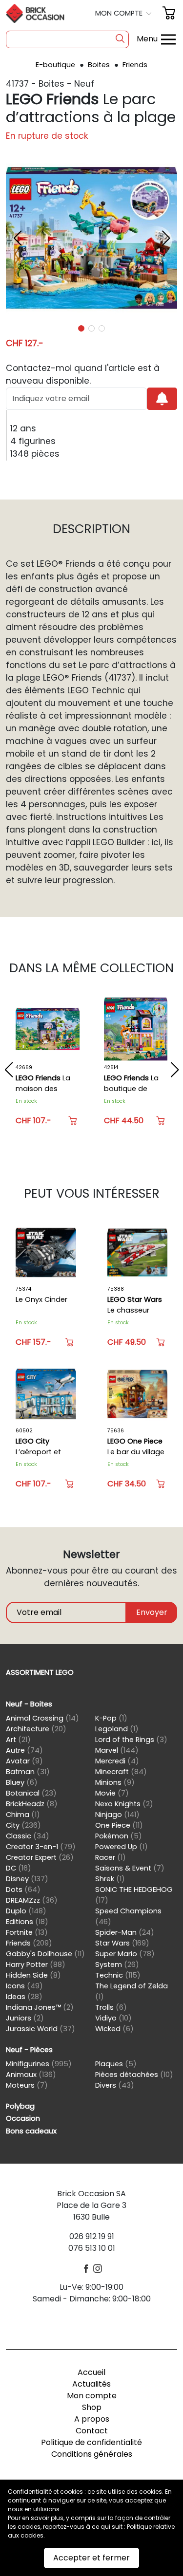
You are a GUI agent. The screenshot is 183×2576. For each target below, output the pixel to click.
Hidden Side (33, 1975)
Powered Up (122, 1847)
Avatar (24, 1761)
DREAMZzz (32, 1900)
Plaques (116, 2064)
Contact (92, 2431)
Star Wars (122, 1943)
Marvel (117, 1750)
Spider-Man (125, 1932)
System (117, 1964)
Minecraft (121, 1772)
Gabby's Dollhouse (45, 1954)
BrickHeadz (32, 1804)
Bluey (22, 1782)
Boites (100, 65)
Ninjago (117, 1815)
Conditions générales (92, 2454)
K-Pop (111, 1718)
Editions (27, 1922)
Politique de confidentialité (91, 2442)
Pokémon (119, 1836)
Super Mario (125, 1954)
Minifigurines (39, 2064)
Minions (115, 1782)
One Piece (119, 1825)
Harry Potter (36, 1964)
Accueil (91, 2372)
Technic (118, 1975)
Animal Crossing (42, 1718)
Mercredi (117, 1761)
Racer (111, 1857)
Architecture (36, 1729)
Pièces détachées (134, 2075)
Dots (23, 1890)
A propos (92, 2419)
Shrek (110, 1879)
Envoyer (152, 1612)
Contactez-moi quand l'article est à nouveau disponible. (83, 374)
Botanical (31, 1793)
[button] (124, 13)
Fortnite (27, 1932)
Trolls (111, 2007)
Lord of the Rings (131, 1740)
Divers (115, 2085)
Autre (24, 1750)
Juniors (25, 2018)
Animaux (31, 2075)
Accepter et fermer (91, 2558)
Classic (28, 1836)
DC (19, 1868)
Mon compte (92, 2396)
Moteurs (27, 2085)
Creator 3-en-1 (41, 1847)
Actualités (91, 2384)
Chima (23, 1815)
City (23, 1825)
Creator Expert (40, 1857)
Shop (92, 2407)
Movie (112, 1793)
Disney (27, 1879)
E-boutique (56, 65)
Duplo (26, 1911)
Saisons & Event (130, 1868)
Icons (24, 1986)
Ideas (24, 1997)
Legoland (117, 1729)
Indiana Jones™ (40, 2007)
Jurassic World (41, 2029)
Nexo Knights (124, 1804)
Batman (28, 1772)
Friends (135, 65)
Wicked (114, 2029)
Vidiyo (113, 2018)
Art (18, 1740)
